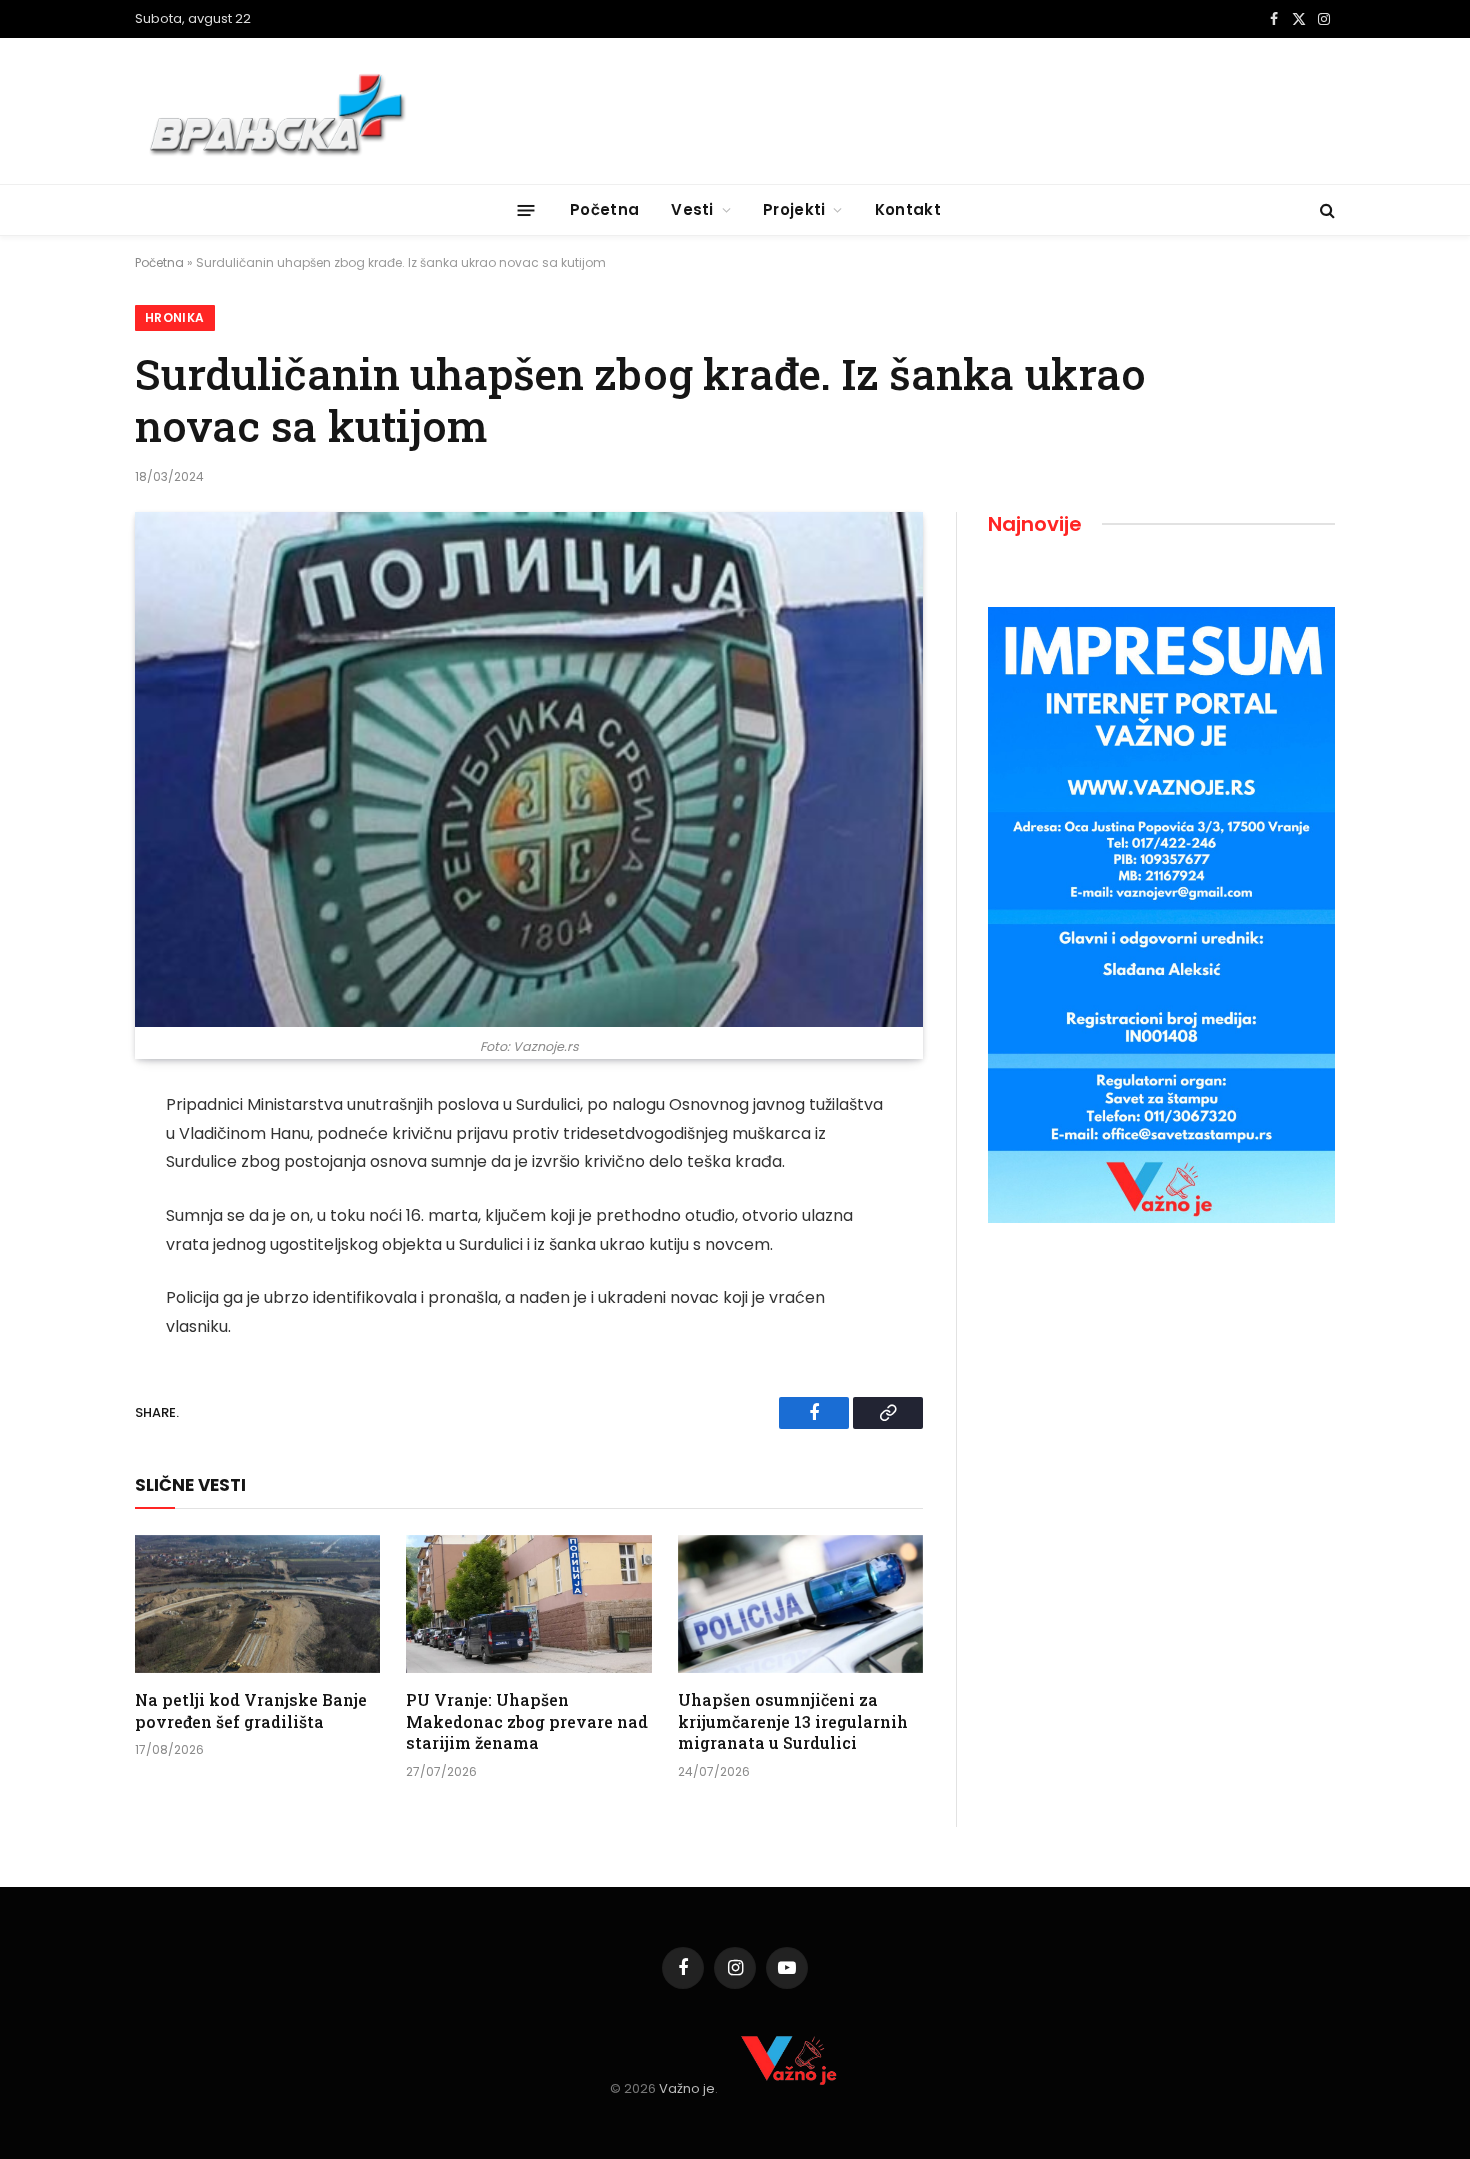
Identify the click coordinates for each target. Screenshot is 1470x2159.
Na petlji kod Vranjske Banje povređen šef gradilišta (251, 1710)
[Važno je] (280, 111)
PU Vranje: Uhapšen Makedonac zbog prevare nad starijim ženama (527, 1721)
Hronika (175, 317)
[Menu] (526, 209)
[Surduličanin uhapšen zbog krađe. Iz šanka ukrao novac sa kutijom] (529, 769)
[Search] (1325, 210)
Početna (604, 209)
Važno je (687, 2088)
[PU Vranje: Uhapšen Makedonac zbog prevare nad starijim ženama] (528, 1604)
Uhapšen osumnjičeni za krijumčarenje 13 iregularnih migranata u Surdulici (793, 1721)
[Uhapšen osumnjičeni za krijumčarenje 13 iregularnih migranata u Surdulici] (800, 1604)
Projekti (794, 209)
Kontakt (908, 209)
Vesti (692, 209)
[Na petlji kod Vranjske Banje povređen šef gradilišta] (257, 1604)
